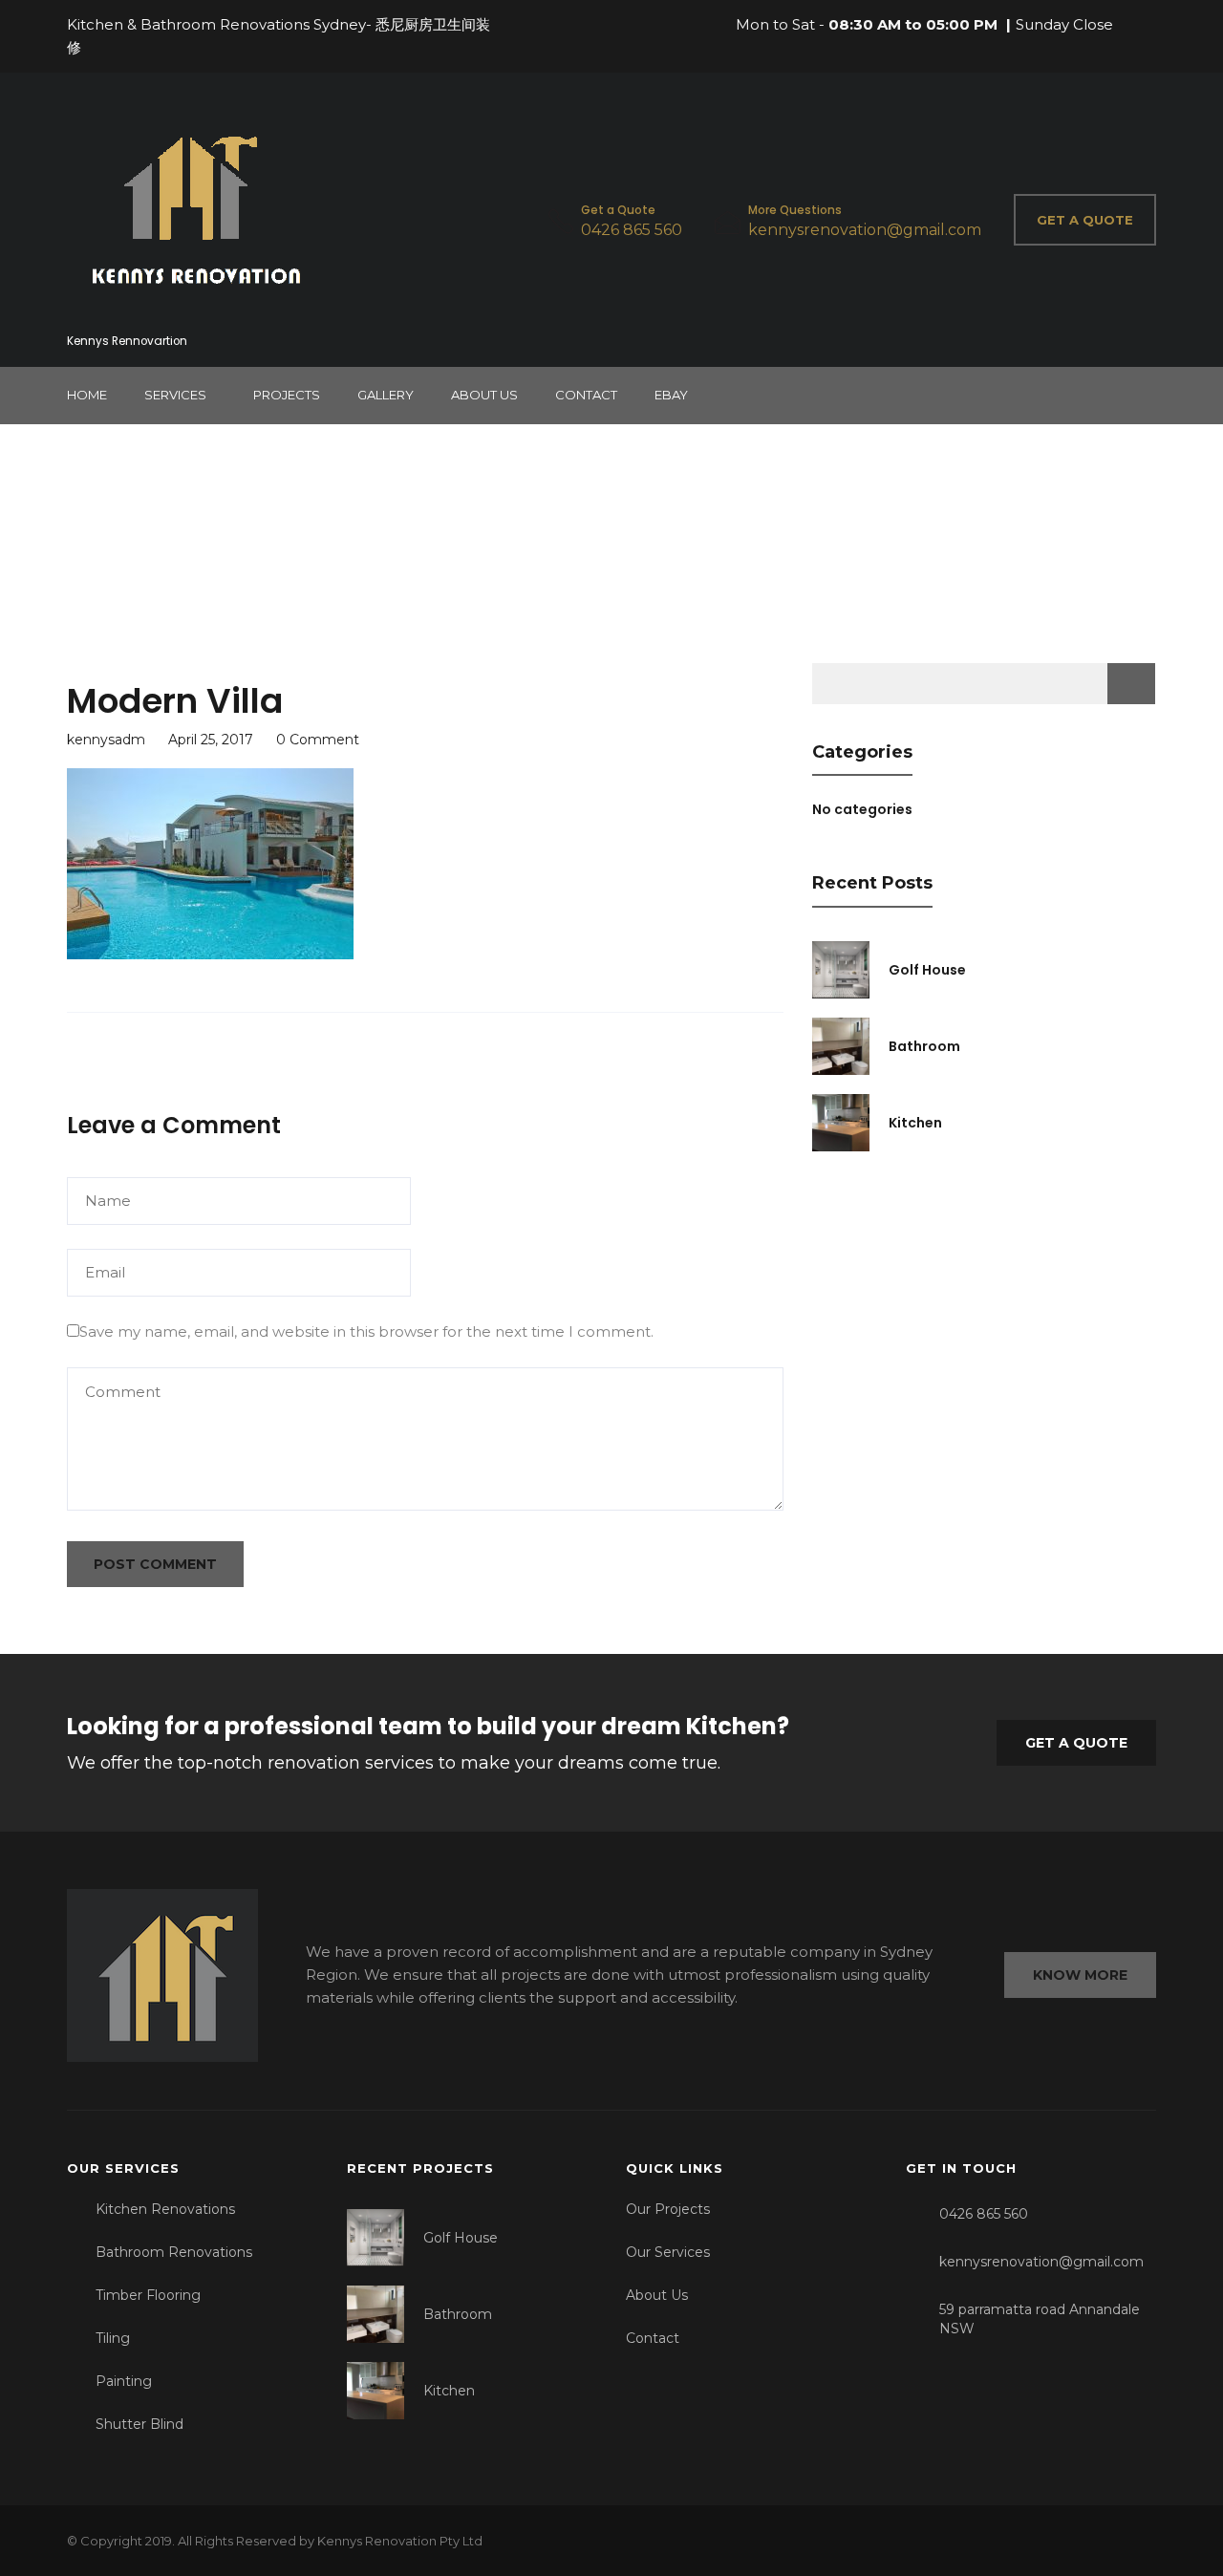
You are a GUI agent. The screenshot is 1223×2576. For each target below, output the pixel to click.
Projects (287, 395)
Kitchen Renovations (165, 2209)
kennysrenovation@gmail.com (865, 230)
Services (175, 395)
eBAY (671, 395)
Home (87, 395)
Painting (124, 2381)
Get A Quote (1085, 220)
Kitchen (915, 1123)
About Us (484, 395)
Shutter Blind (139, 2424)
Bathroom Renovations (174, 2252)
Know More (1080, 1975)
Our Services (668, 2252)
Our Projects (668, 2209)
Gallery (386, 395)
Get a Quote (1076, 1743)
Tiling (113, 2338)
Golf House (927, 970)
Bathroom (924, 1046)
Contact (586, 395)
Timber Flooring (148, 2295)
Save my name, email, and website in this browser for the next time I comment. (366, 1331)
